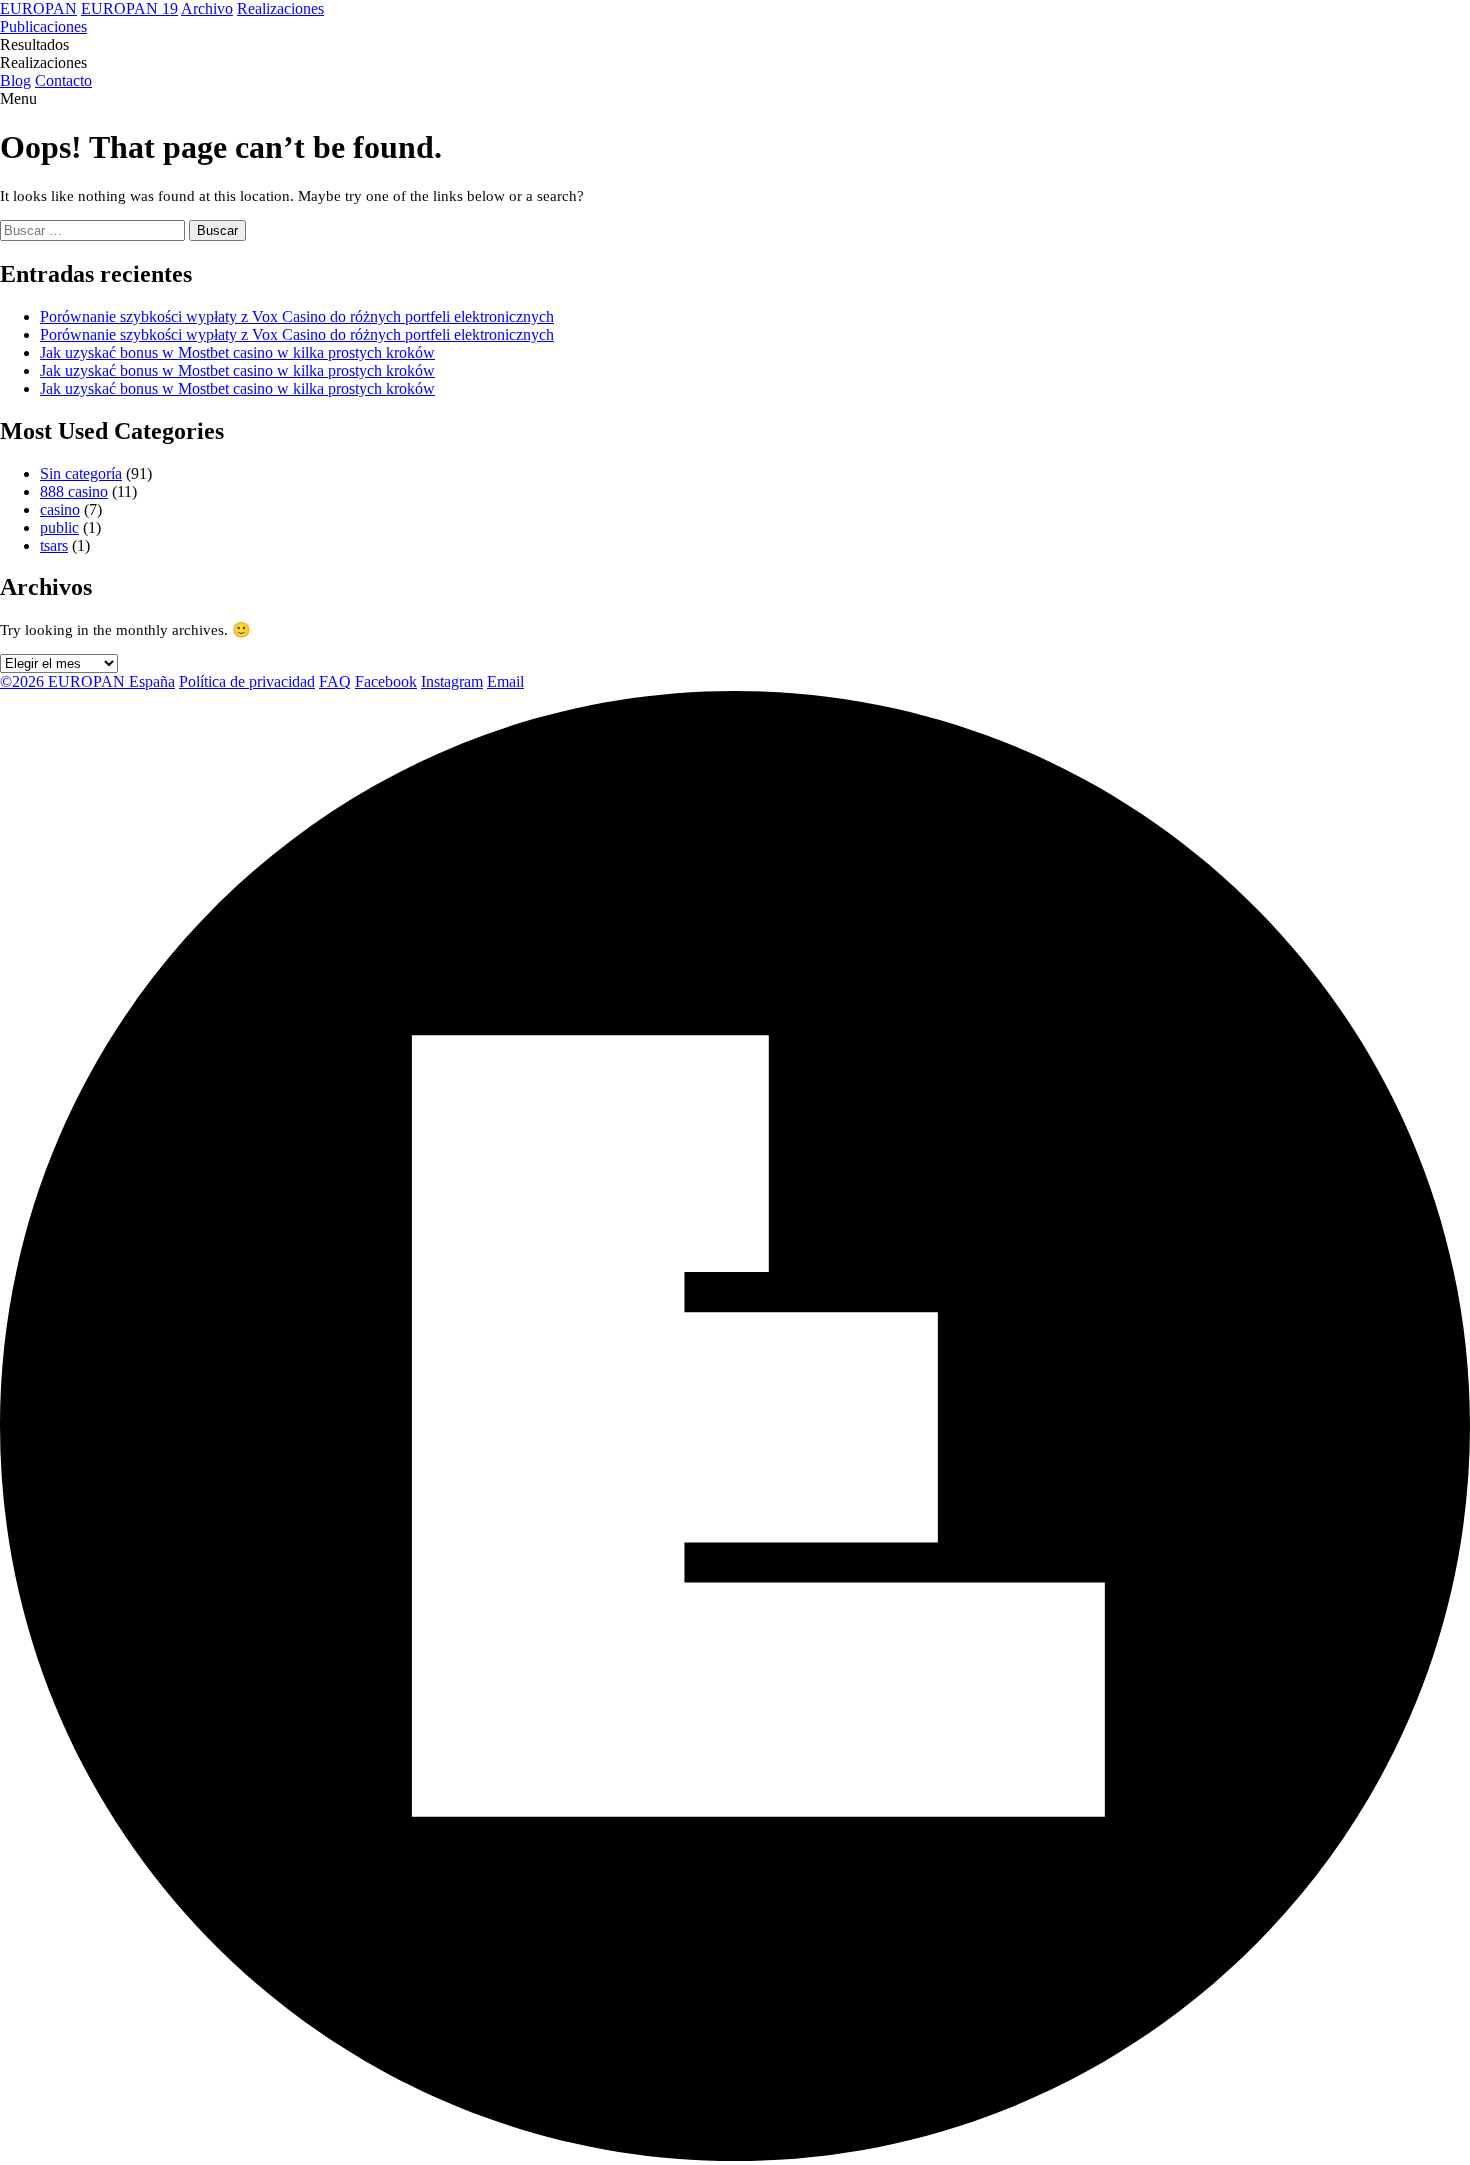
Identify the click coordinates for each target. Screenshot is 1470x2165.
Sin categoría (81, 473)
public (59, 527)
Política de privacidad (247, 681)
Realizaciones (280, 8)
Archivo (207, 8)
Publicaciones (43, 26)
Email (505, 681)
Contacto (63, 80)
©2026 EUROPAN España (87, 681)
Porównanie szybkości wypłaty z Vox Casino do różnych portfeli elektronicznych (297, 316)
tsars (54, 545)
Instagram (452, 681)
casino (60, 509)
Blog (15, 80)
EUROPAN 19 (129, 8)
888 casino (74, 491)
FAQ (335, 681)
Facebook (386, 681)
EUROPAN (38, 8)
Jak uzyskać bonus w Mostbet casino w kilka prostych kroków (237, 352)
